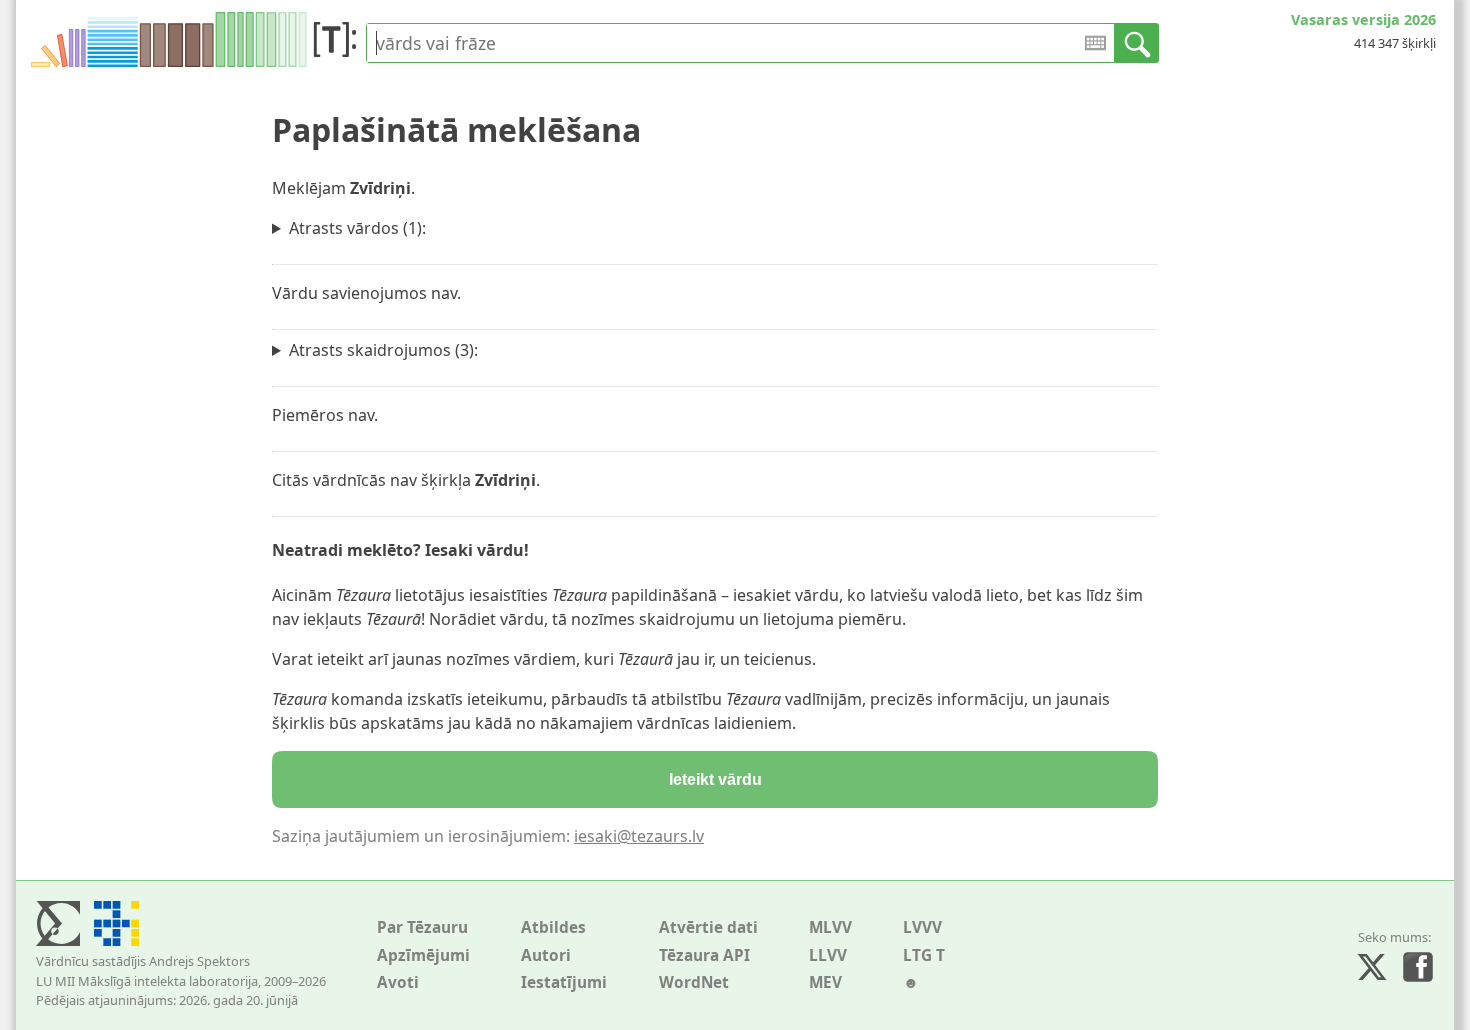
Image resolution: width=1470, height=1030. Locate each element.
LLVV (828, 955)
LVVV (922, 927)
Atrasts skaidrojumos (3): (383, 350)
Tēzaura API (704, 955)
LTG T (924, 955)
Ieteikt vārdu (715, 779)
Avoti (398, 982)
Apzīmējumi (423, 955)
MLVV (830, 927)
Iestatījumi (564, 982)
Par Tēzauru (422, 927)
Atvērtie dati (708, 927)
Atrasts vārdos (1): (357, 228)
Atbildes (553, 927)
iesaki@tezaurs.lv (639, 836)
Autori (546, 955)
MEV (825, 982)
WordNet (694, 982)
